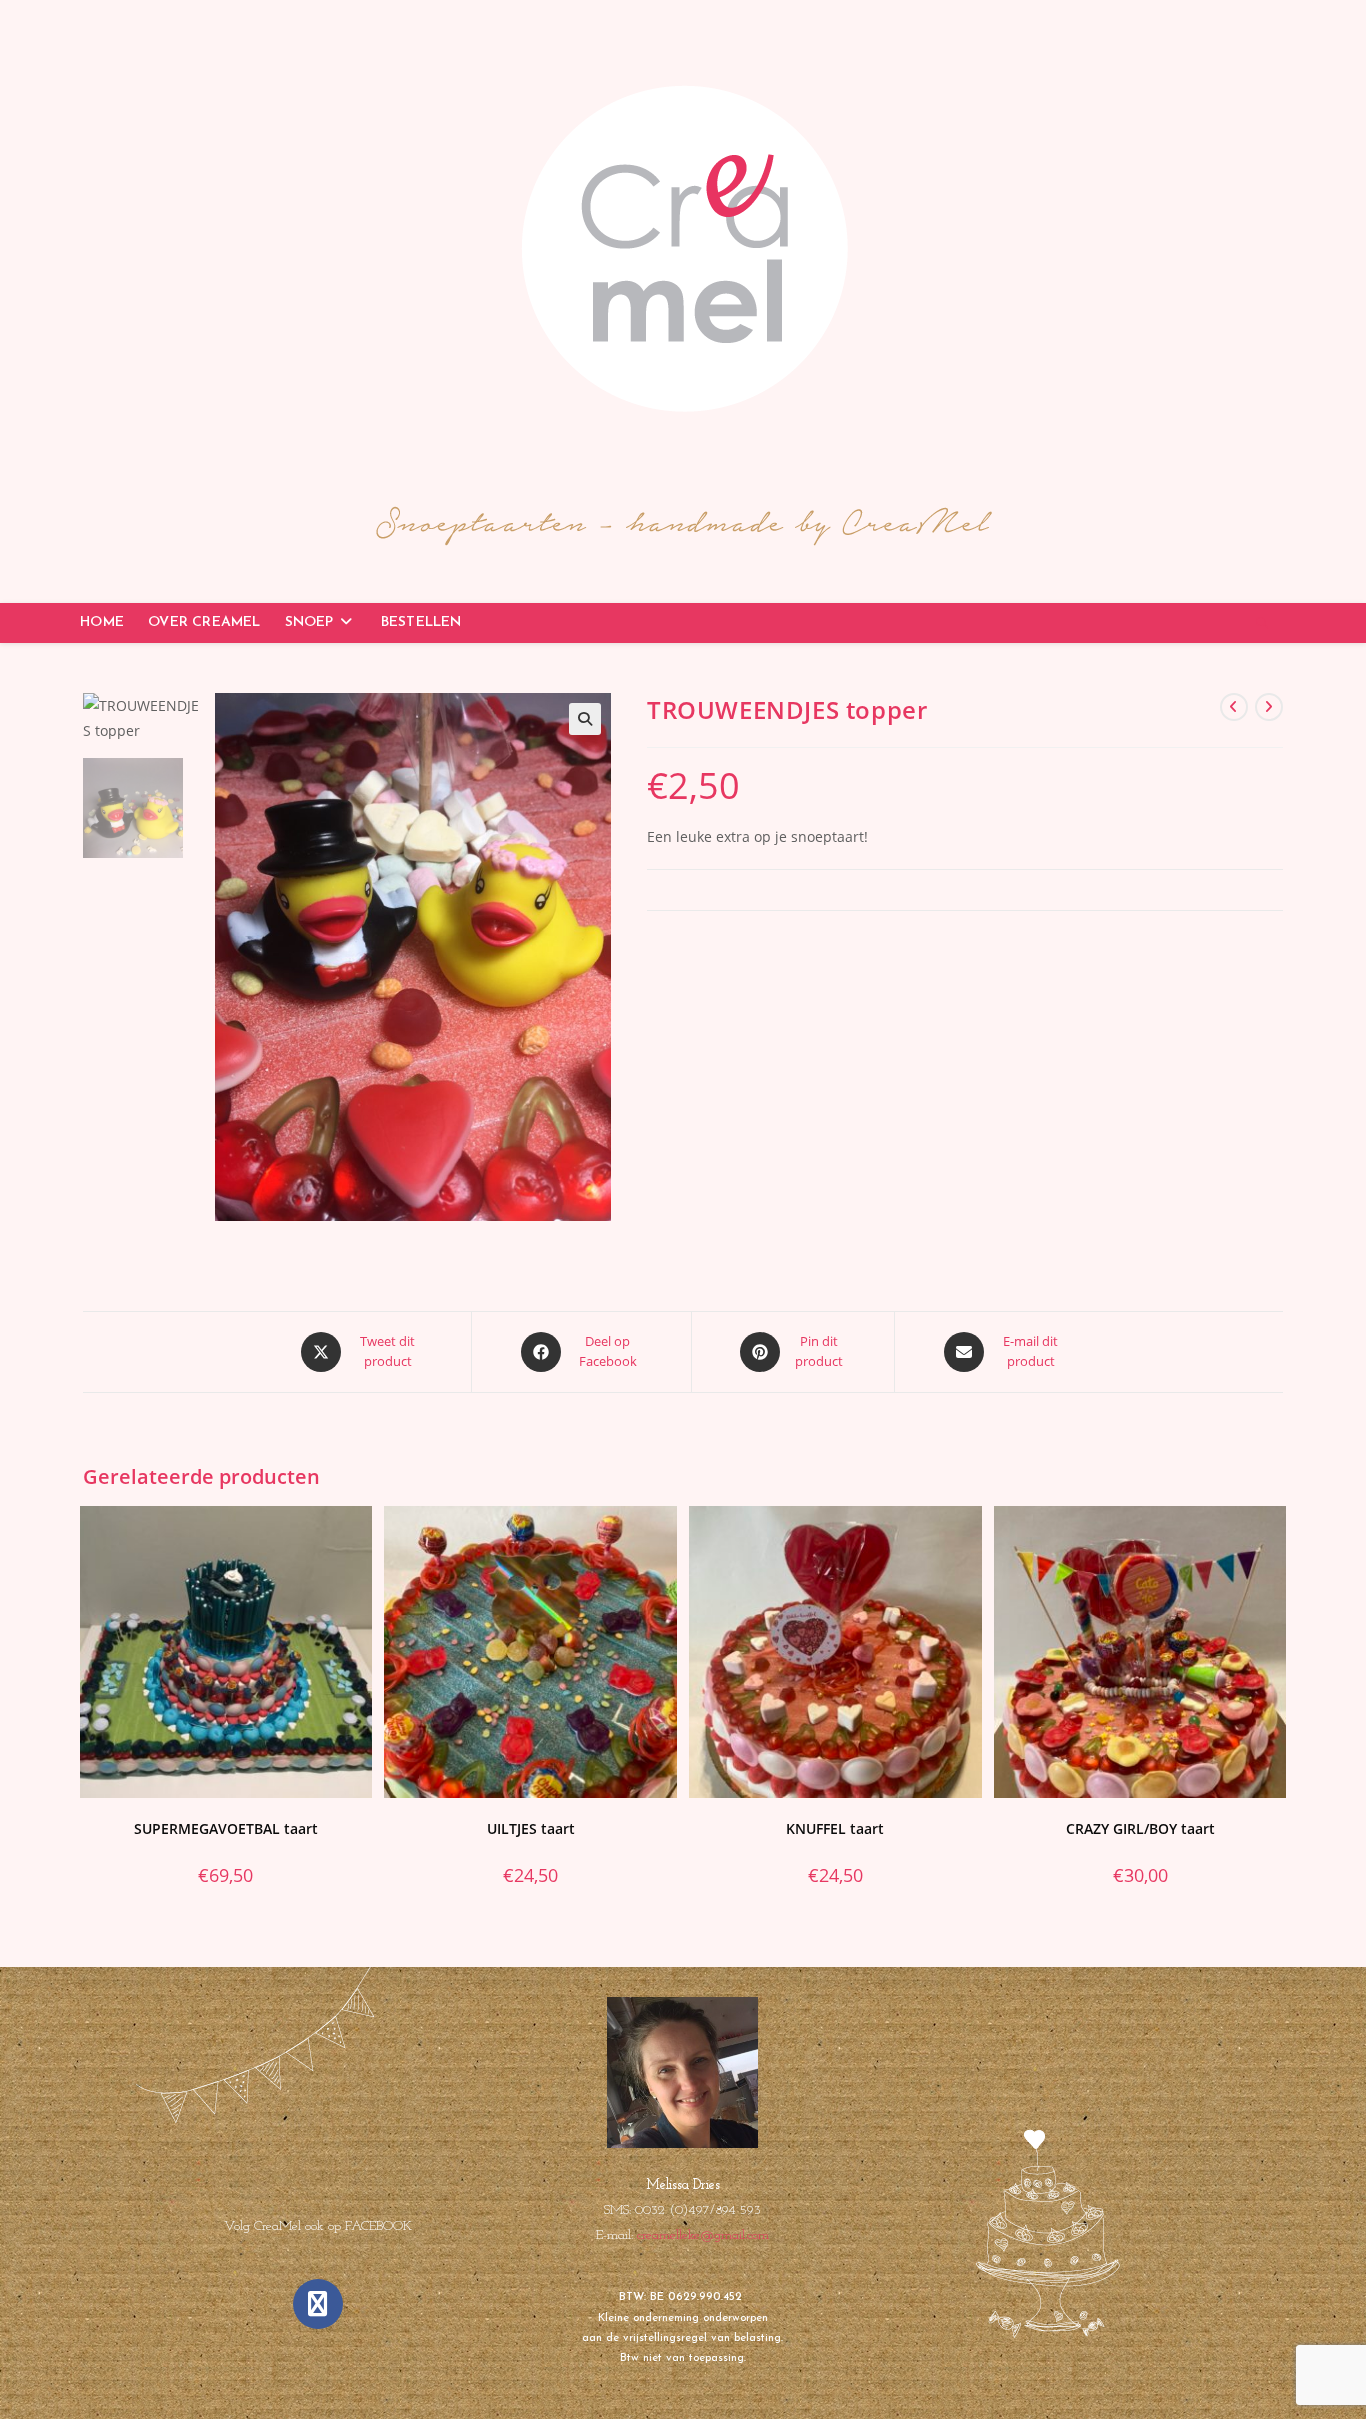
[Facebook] (318, 2304)
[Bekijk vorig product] (1234, 707)
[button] (585, 719)
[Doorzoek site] (1262, 624)
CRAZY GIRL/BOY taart (1140, 1828)
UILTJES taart (531, 1828)
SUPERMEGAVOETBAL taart (226, 1828)
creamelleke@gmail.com (703, 2235)
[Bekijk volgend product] (1269, 707)
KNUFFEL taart (835, 1828)
